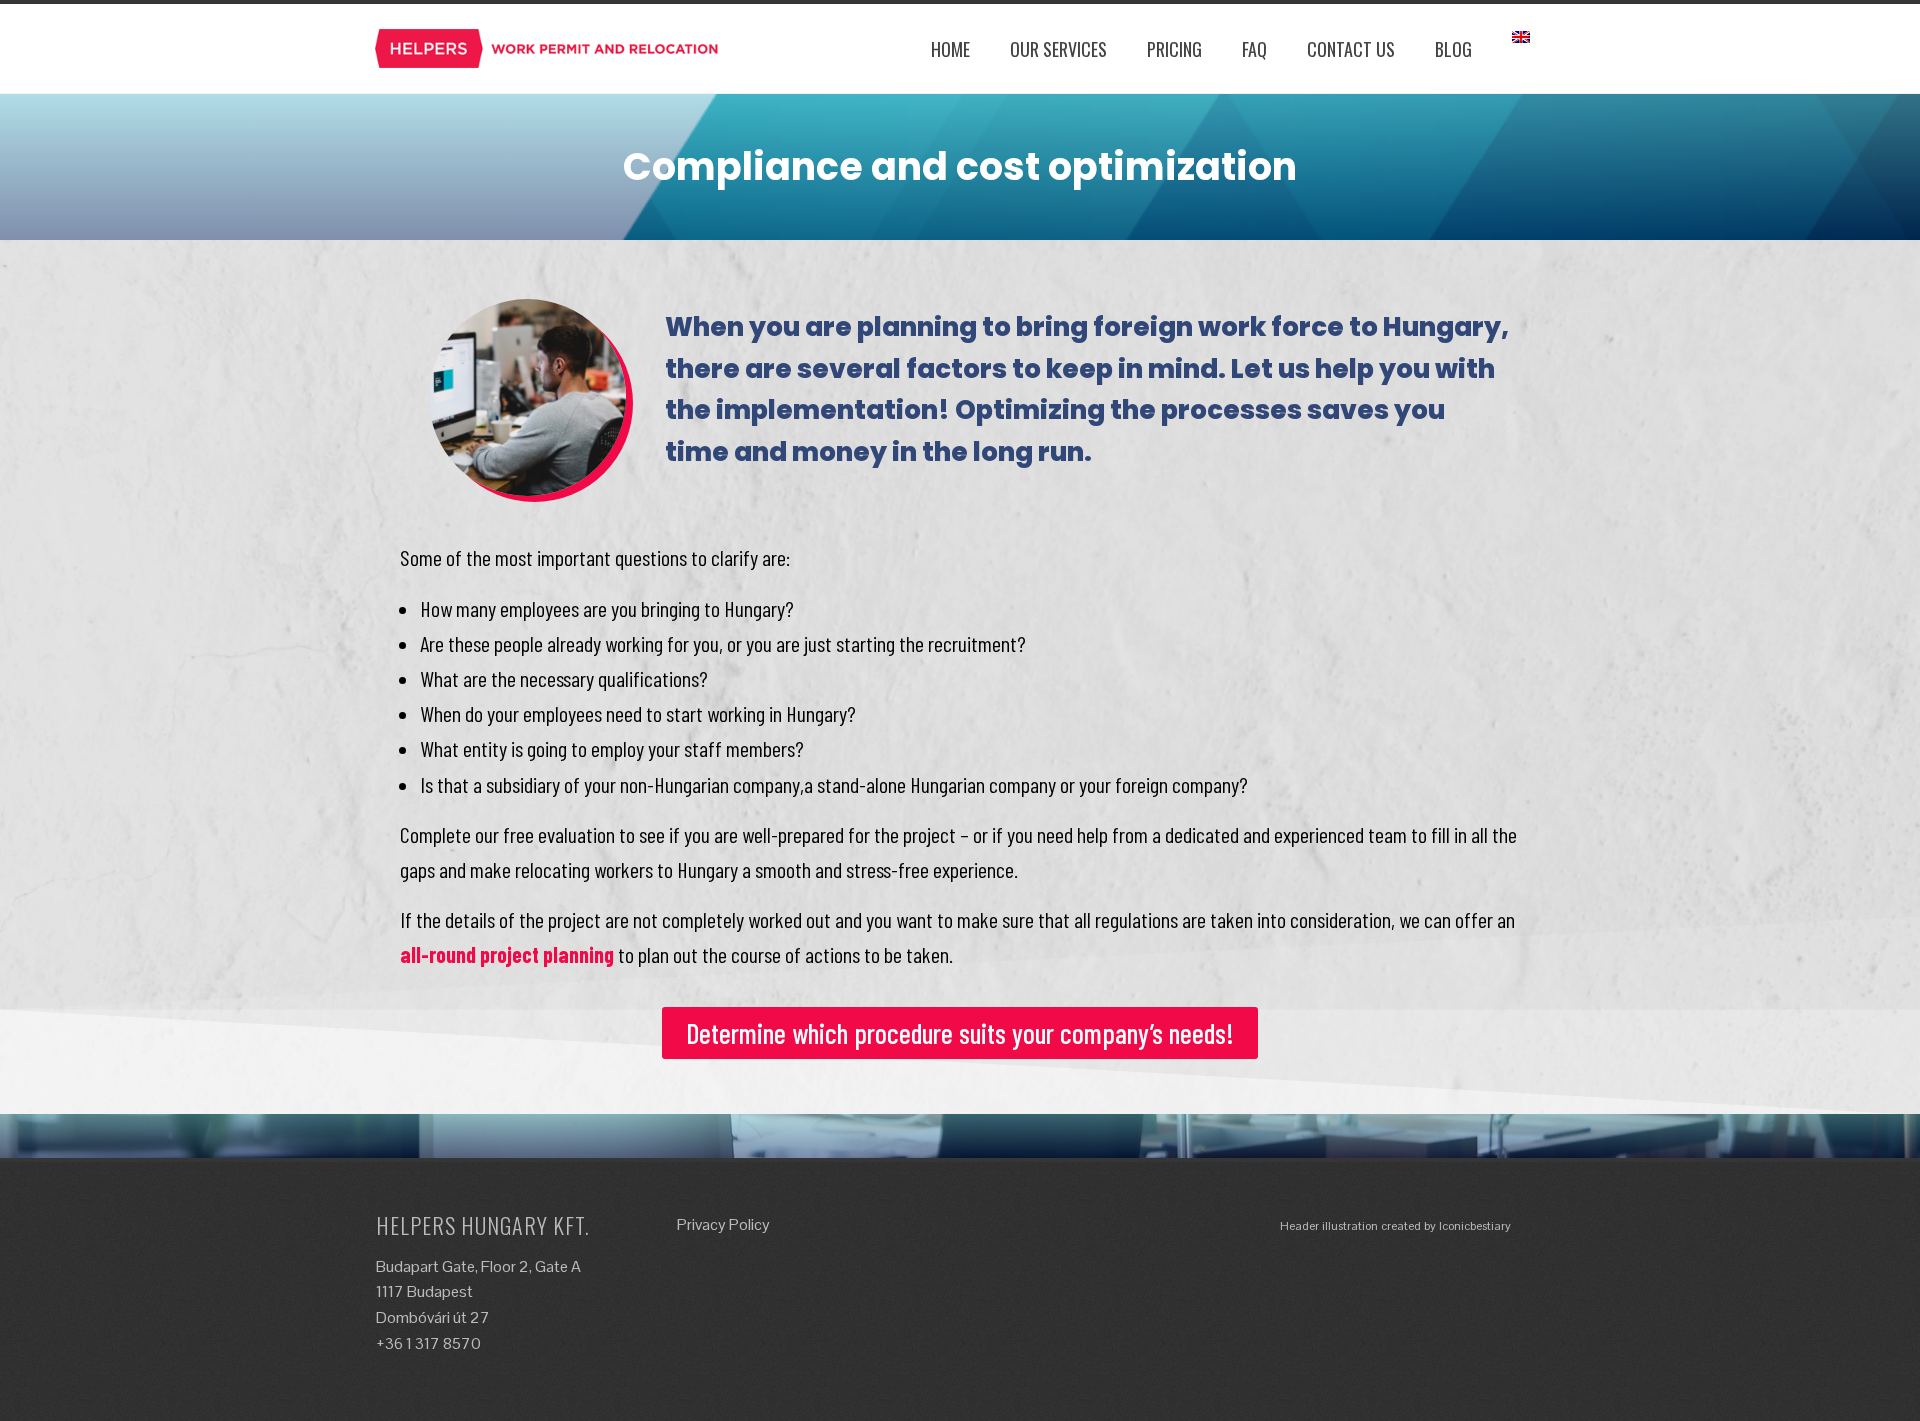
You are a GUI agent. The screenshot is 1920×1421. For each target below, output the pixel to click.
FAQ (1254, 49)
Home (950, 49)
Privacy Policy (723, 1224)
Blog (1453, 49)
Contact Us (1351, 49)
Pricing (1174, 49)
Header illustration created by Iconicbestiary (1395, 1226)
